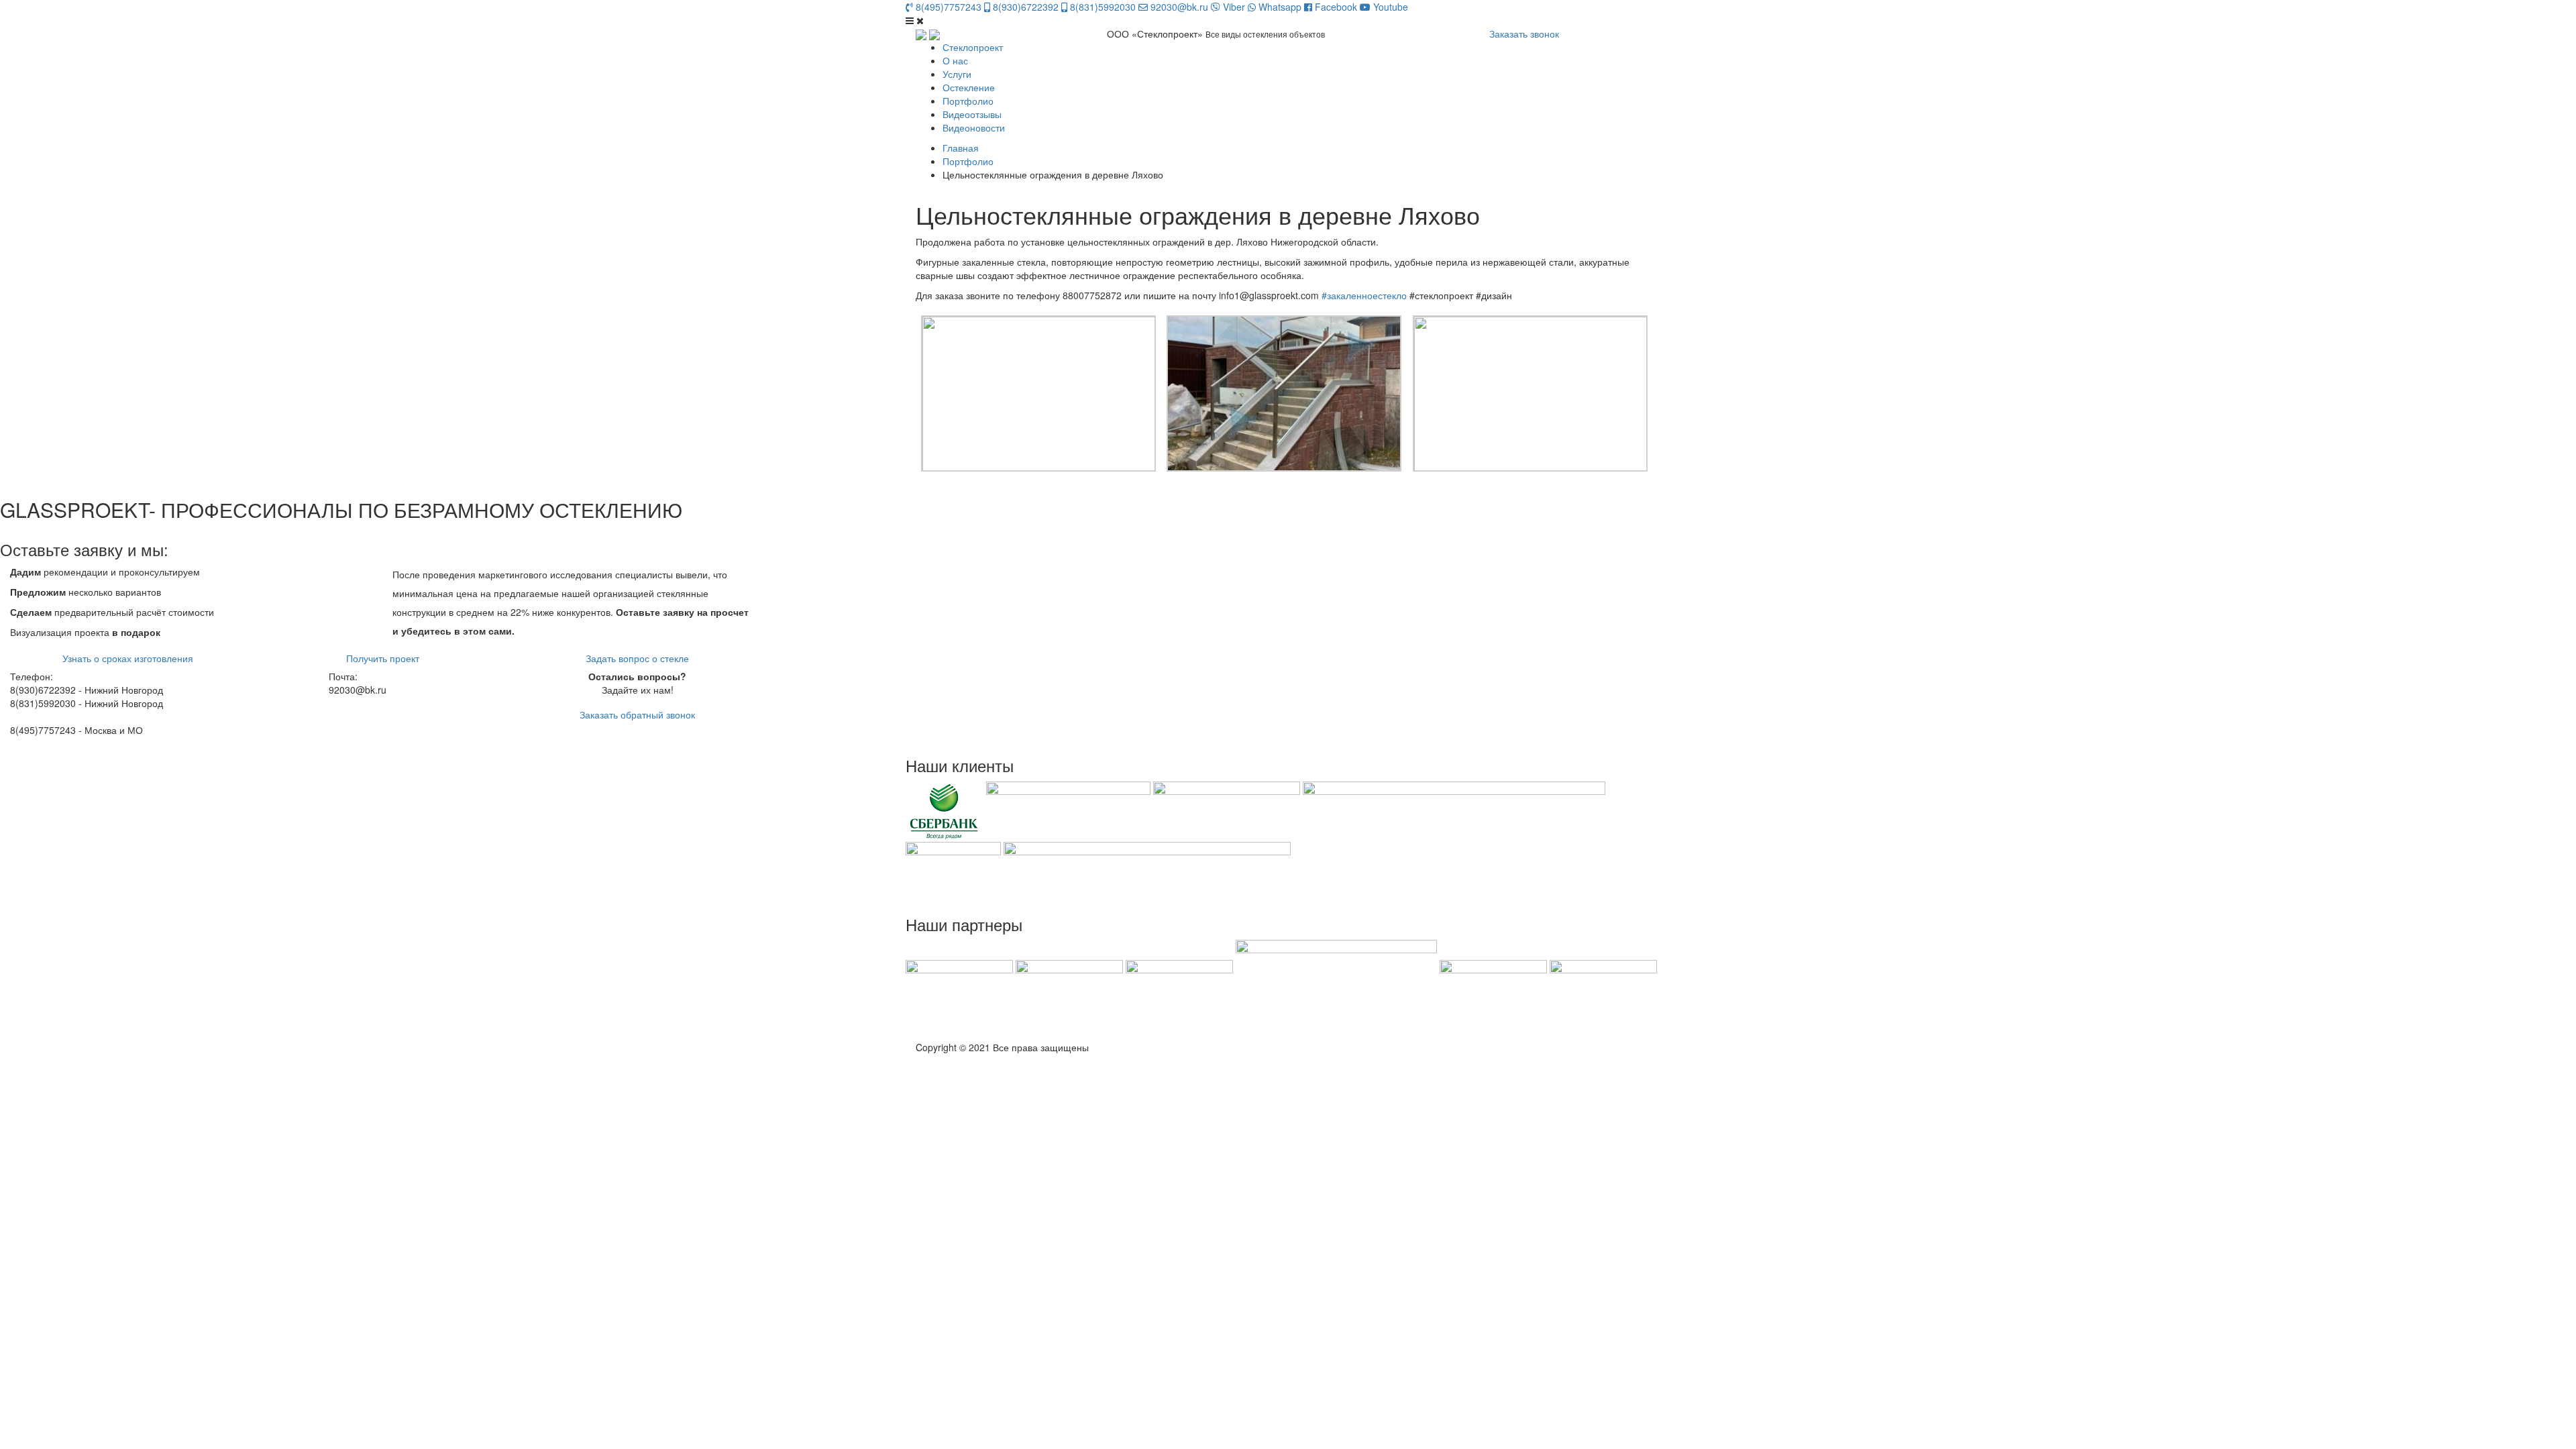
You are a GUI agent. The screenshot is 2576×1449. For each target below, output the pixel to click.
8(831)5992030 (1102, 7)
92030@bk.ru (1178, 7)
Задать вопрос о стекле (637, 658)
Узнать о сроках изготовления (128, 658)
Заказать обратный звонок (637, 714)
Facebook (1335, 7)
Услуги (957, 74)
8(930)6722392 (1024, 7)
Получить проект (383, 658)
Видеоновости (974, 127)
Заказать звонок (1524, 34)
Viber (1233, 7)
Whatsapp (1279, 7)
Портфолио (968, 101)
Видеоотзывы (972, 114)
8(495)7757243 (947, 7)
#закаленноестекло (1364, 295)
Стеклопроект (973, 47)
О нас (955, 60)
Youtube (1389, 7)
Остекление (969, 87)
